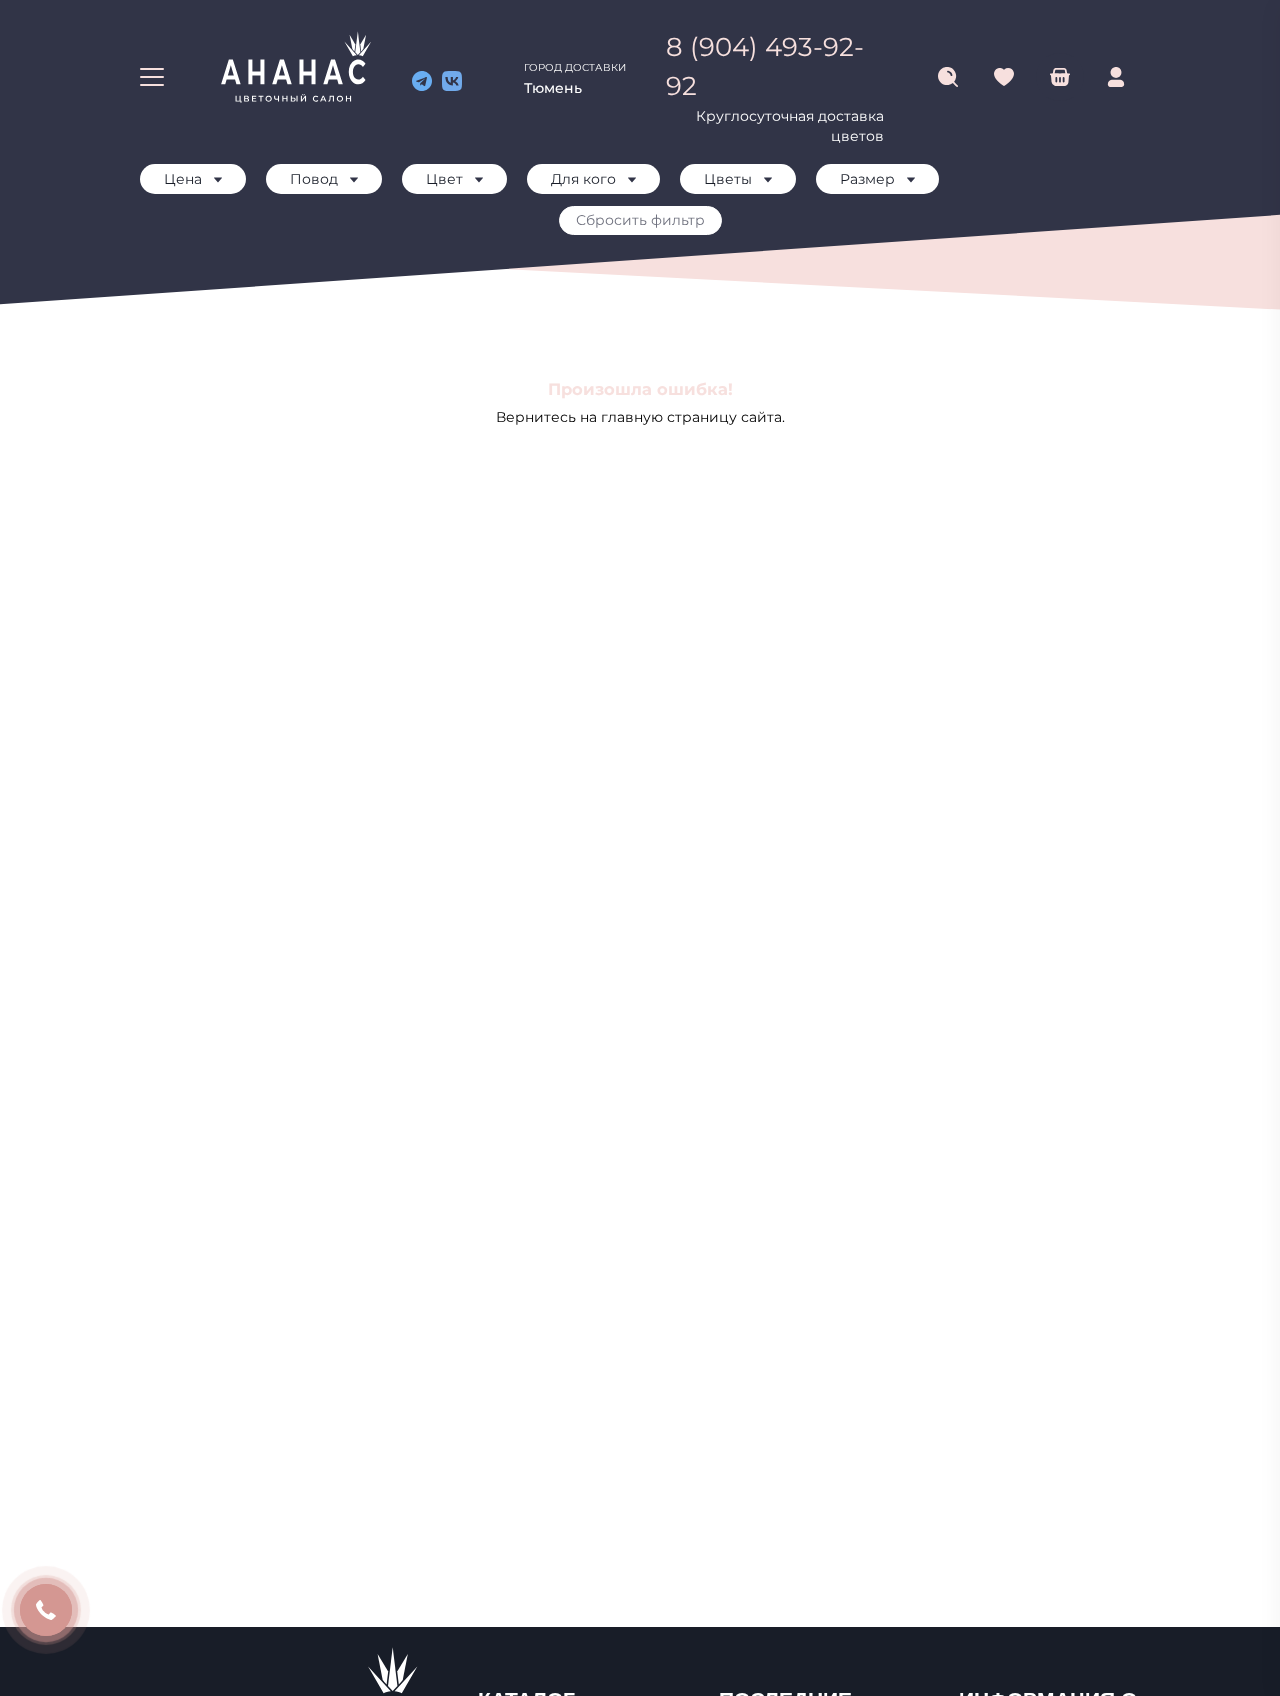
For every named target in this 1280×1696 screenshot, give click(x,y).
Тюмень (553, 88)
